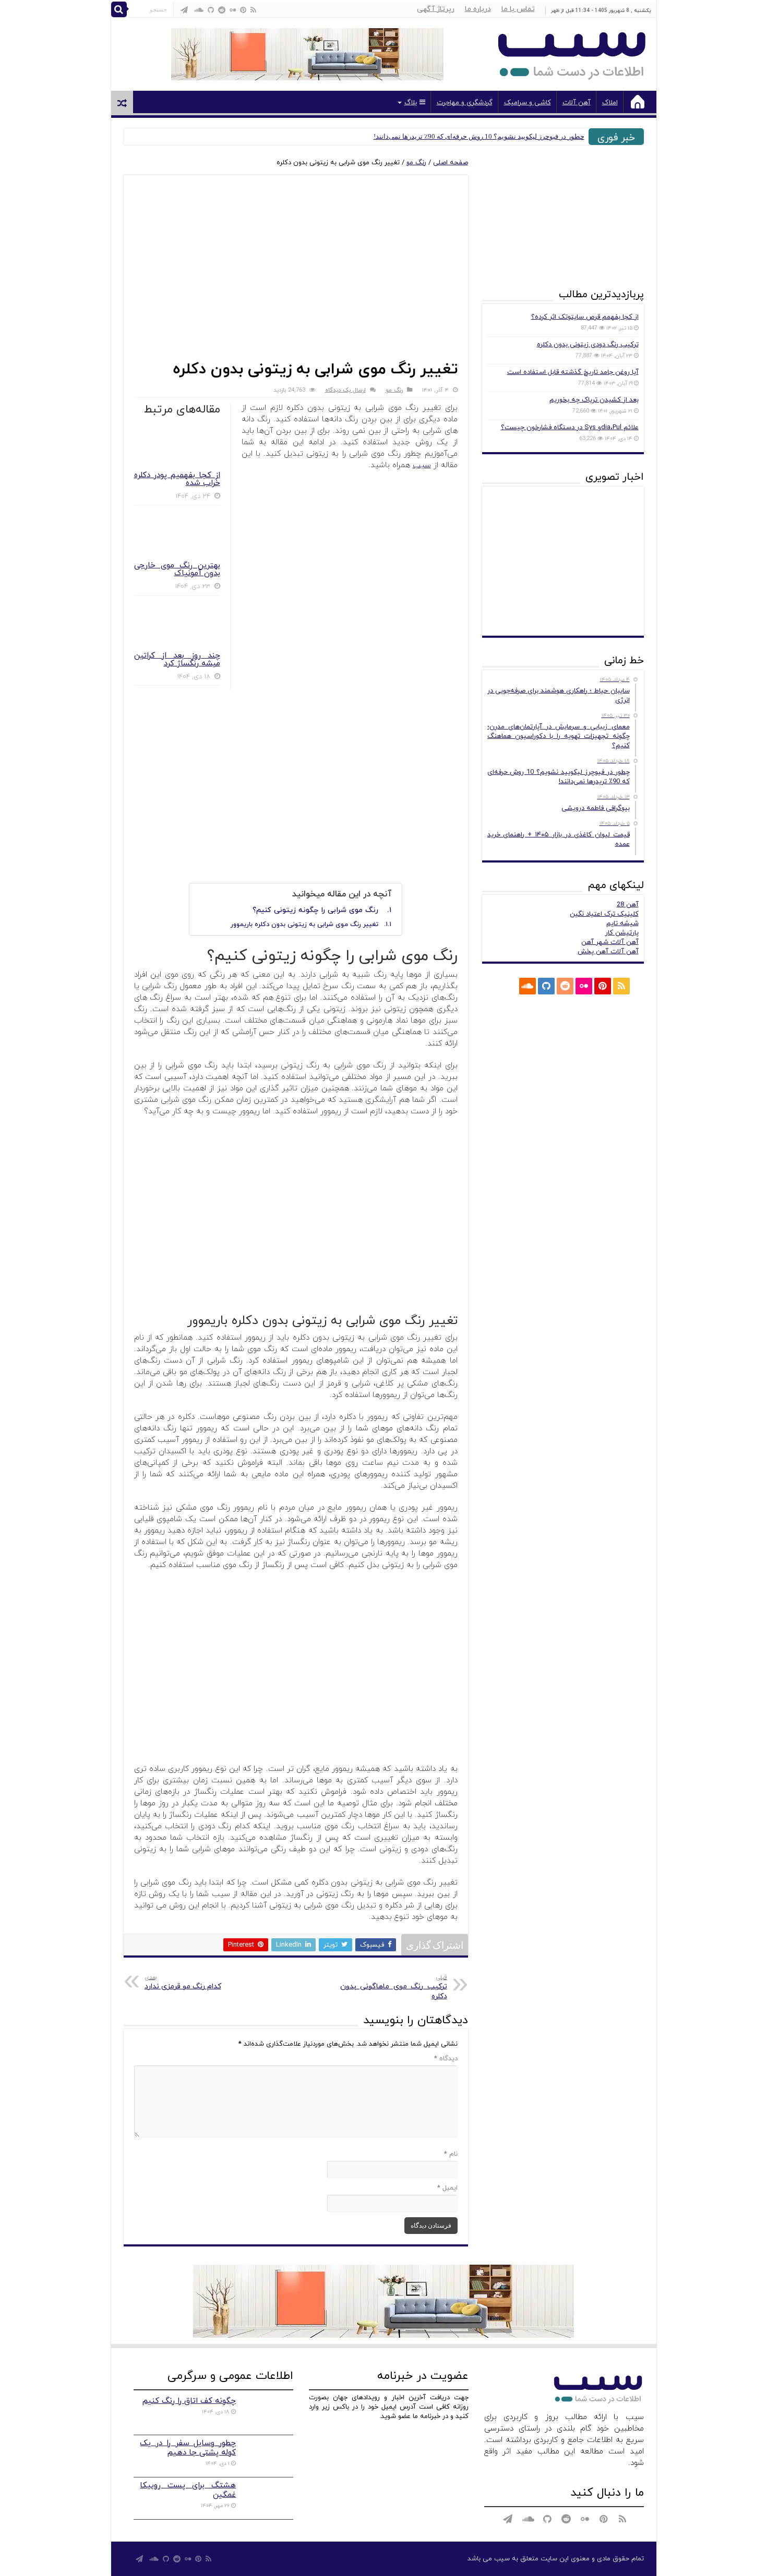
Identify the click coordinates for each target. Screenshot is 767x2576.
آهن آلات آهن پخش (608, 952)
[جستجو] (119, 9)
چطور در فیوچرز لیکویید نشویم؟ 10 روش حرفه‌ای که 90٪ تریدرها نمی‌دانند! (479, 136)
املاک (610, 103)
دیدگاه (446, 2059)
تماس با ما (518, 9)
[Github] (211, 10)
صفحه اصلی (451, 163)
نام (451, 2154)
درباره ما (478, 9)
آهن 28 (628, 905)
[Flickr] (233, 10)
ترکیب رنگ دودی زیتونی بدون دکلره (588, 345)
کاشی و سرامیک (528, 103)
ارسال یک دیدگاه (345, 390)
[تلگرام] (184, 10)
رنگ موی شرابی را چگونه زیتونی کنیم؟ (315, 910)
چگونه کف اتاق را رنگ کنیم (189, 2401)
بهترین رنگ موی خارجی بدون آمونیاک (177, 569)
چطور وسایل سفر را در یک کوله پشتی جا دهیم (188, 2448)
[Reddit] (222, 10)
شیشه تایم (622, 924)
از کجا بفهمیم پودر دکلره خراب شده (177, 479)
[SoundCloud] (199, 10)
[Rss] (253, 10)
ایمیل (447, 2188)
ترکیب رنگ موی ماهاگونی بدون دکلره (394, 1987)
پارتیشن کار (622, 933)
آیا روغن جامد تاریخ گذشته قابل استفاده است (573, 372)
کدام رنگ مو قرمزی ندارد (183, 1982)
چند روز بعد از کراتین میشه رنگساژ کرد (177, 660)
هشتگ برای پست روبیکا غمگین (188, 2490)
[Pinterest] (243, 10)
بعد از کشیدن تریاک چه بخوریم (594, 400)
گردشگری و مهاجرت (465, 103)
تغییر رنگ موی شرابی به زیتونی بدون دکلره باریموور (304, 925)
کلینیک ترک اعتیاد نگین (604, 914)
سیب (422, 465)
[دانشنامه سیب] (572, 52)
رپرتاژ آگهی (436, 9)
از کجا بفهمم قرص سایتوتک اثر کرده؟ (585, 317)
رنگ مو (416, 163)
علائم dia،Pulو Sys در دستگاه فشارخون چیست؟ (570, 428)
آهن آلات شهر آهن (610, 942)
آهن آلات (577, 103)
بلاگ (411, 103)
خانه (638, 102)
